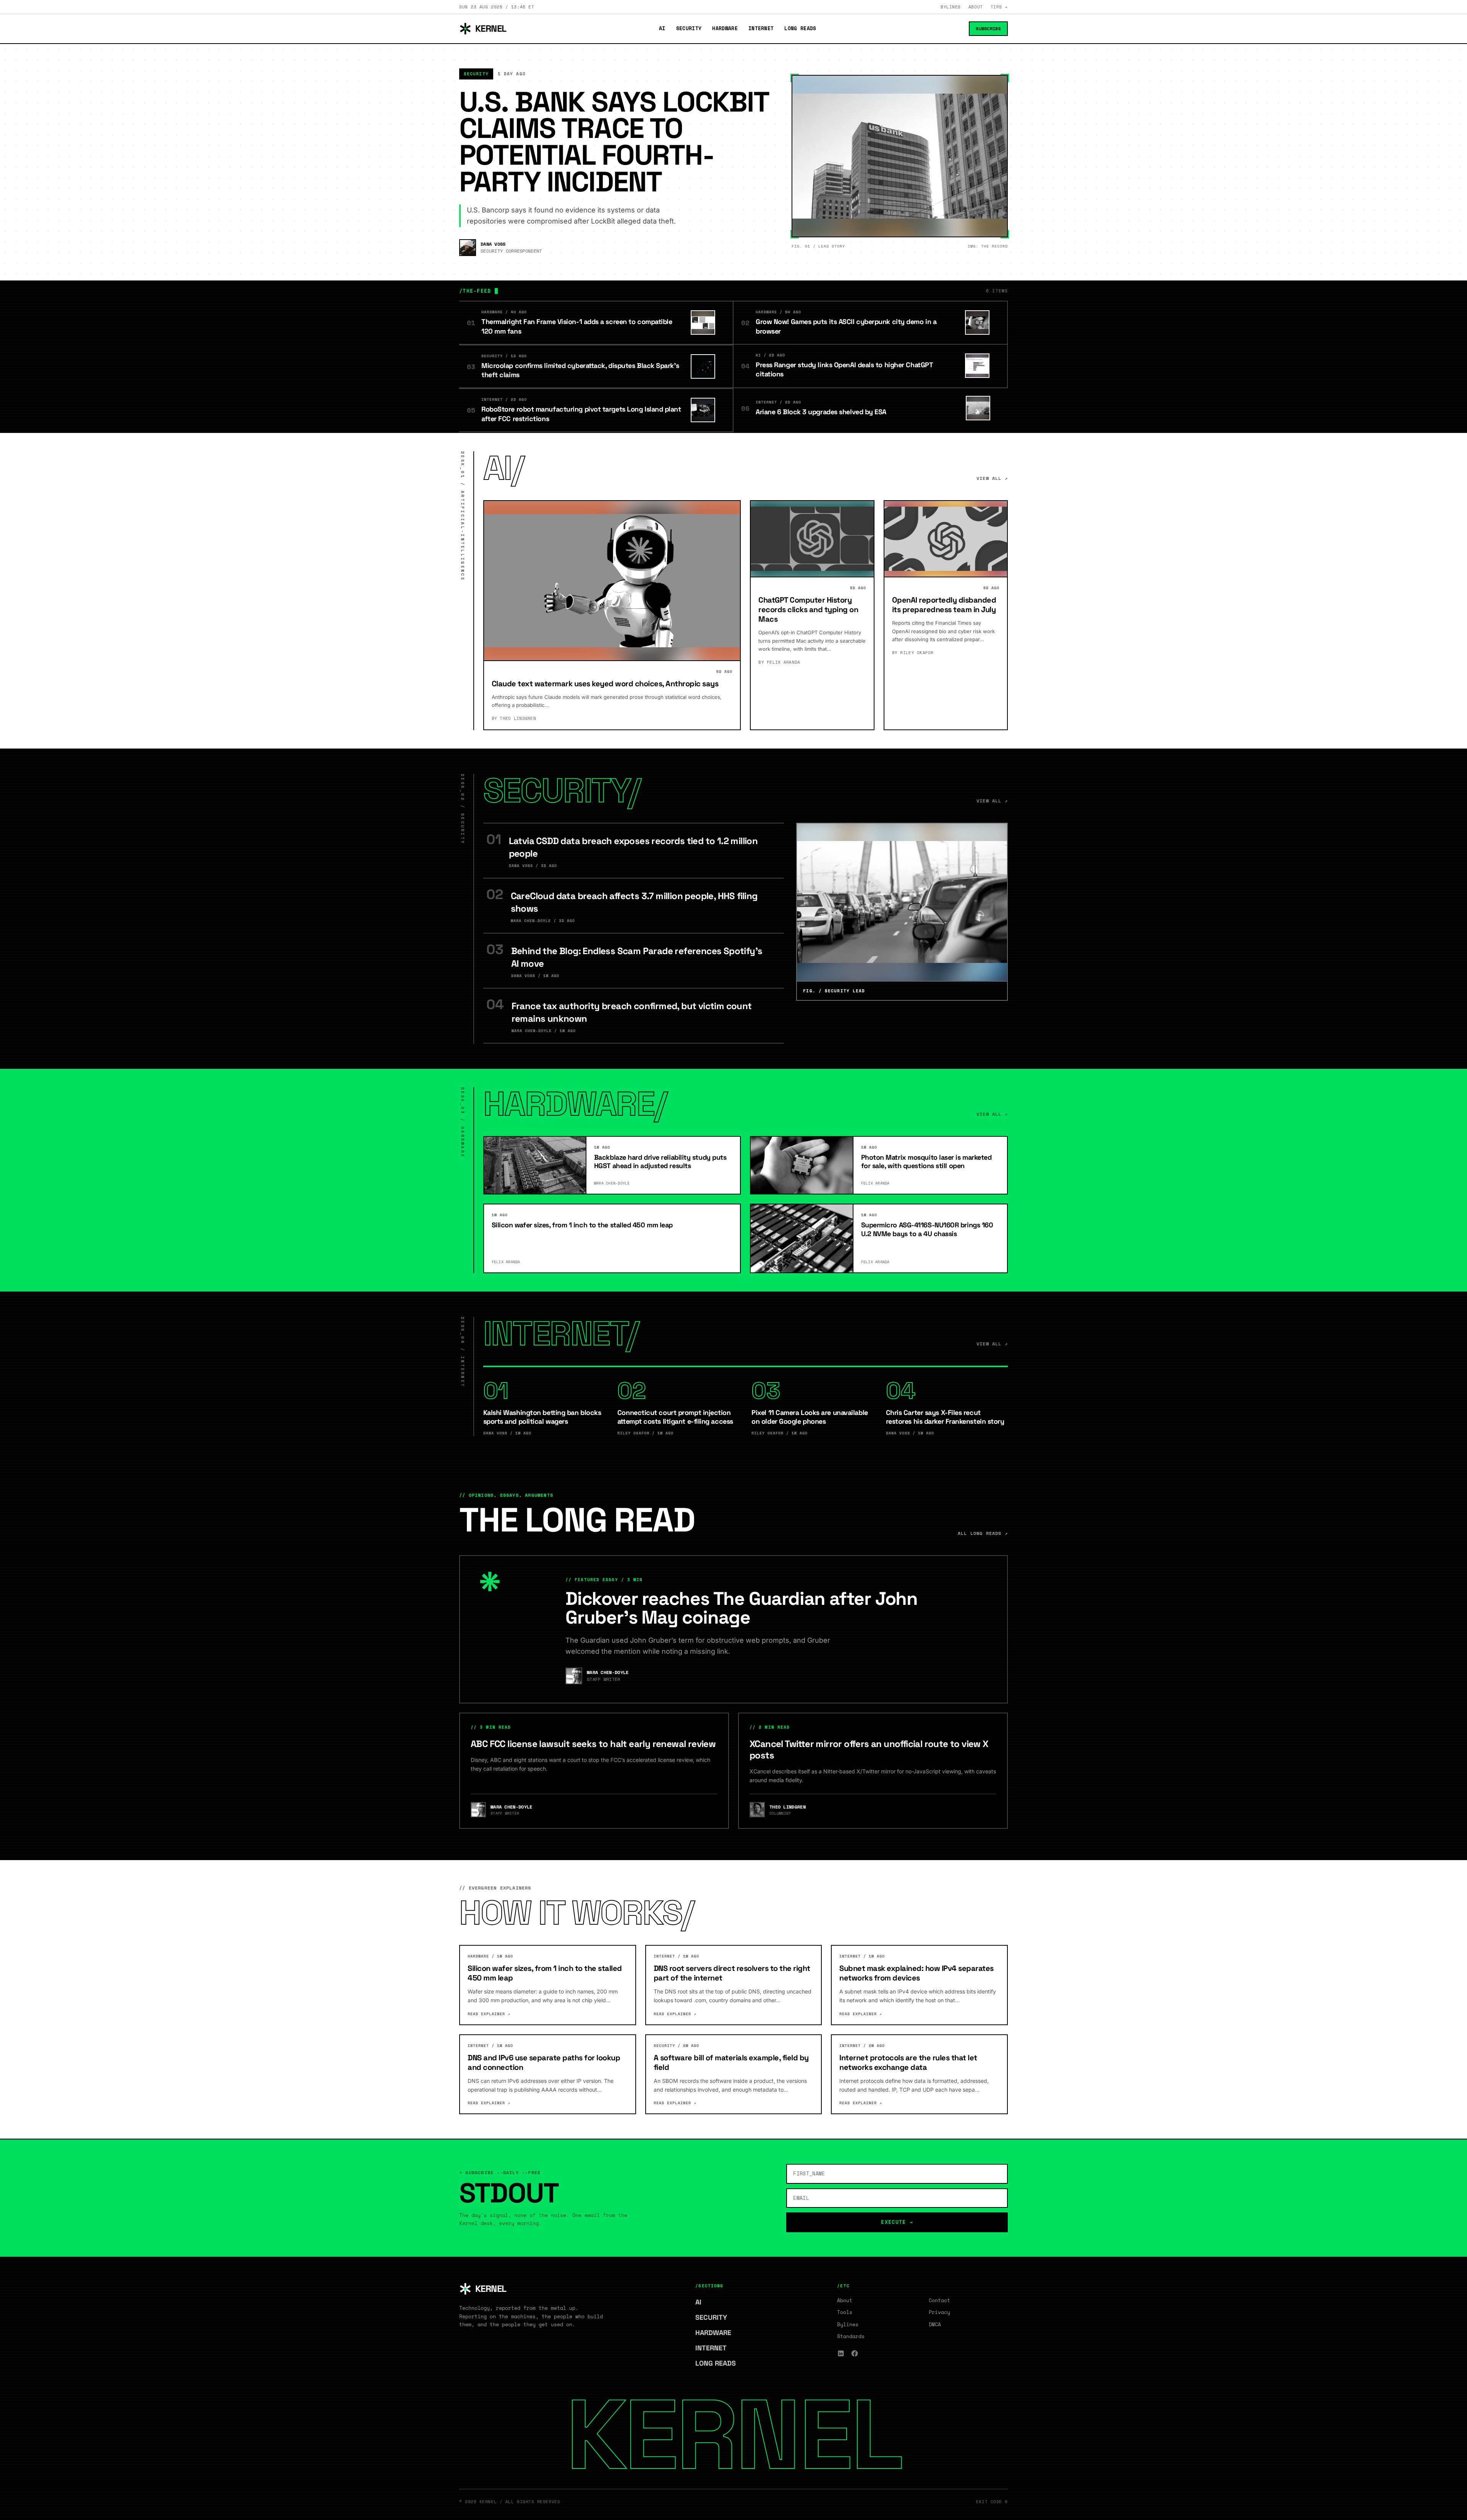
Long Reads (800, 28)
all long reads (983, 1533)
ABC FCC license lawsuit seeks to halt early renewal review (593, 1744)
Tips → (999, 7)
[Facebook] (855, 2353)
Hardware (725, 28)
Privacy (939, 2312)
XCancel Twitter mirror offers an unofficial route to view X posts (869, 1749)
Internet (761, 28)
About (976, 7)
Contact (939, 2300)
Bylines (951, 7)
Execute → (897, 2222)
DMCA (935, 2324)
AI (662, 28)
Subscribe (988, 28)
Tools (845, 2312)
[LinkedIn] (841, 2353)
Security (689, 28)
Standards (851, 2336)
